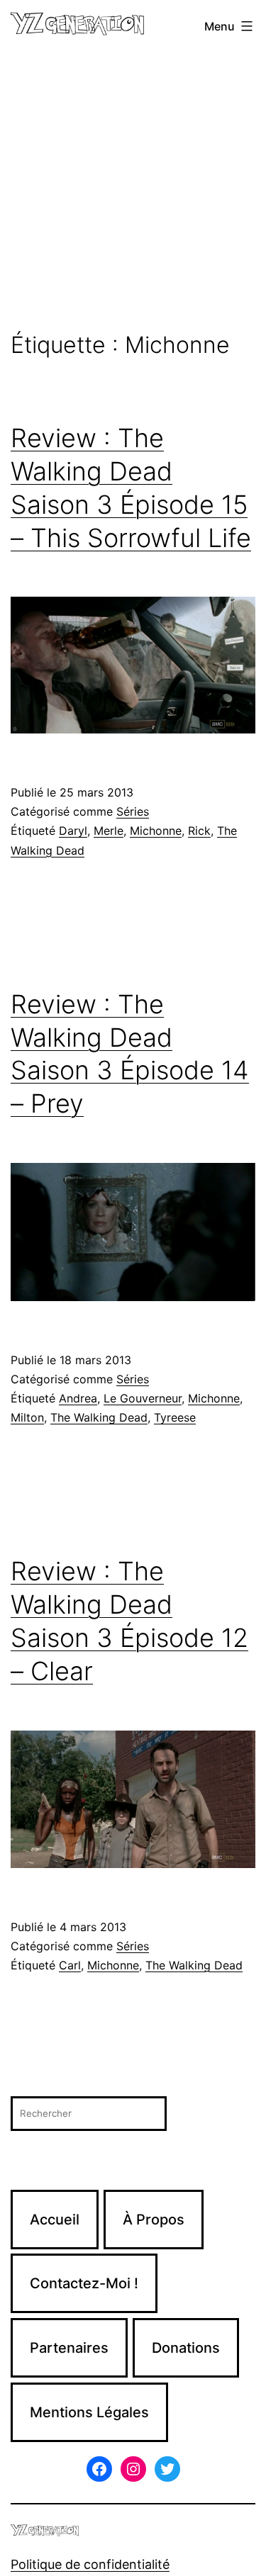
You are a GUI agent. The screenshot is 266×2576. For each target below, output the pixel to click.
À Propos (154, 2220)
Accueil (55, 2220)
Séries (133, 811)
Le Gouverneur (143, 1398)
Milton (27, 1417)
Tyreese (175, 1417)
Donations (186, 2348)
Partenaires (69, 2348)
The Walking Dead (99, 1417)
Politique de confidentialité (90, 2564)
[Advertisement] (133, 192)
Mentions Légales (89, 2412)
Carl (70, 1965)
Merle (109, 831)
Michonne (156, 831)
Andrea (78, 1398)
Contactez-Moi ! (84, 2283)
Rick (199, 831)
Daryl (73, 831)
